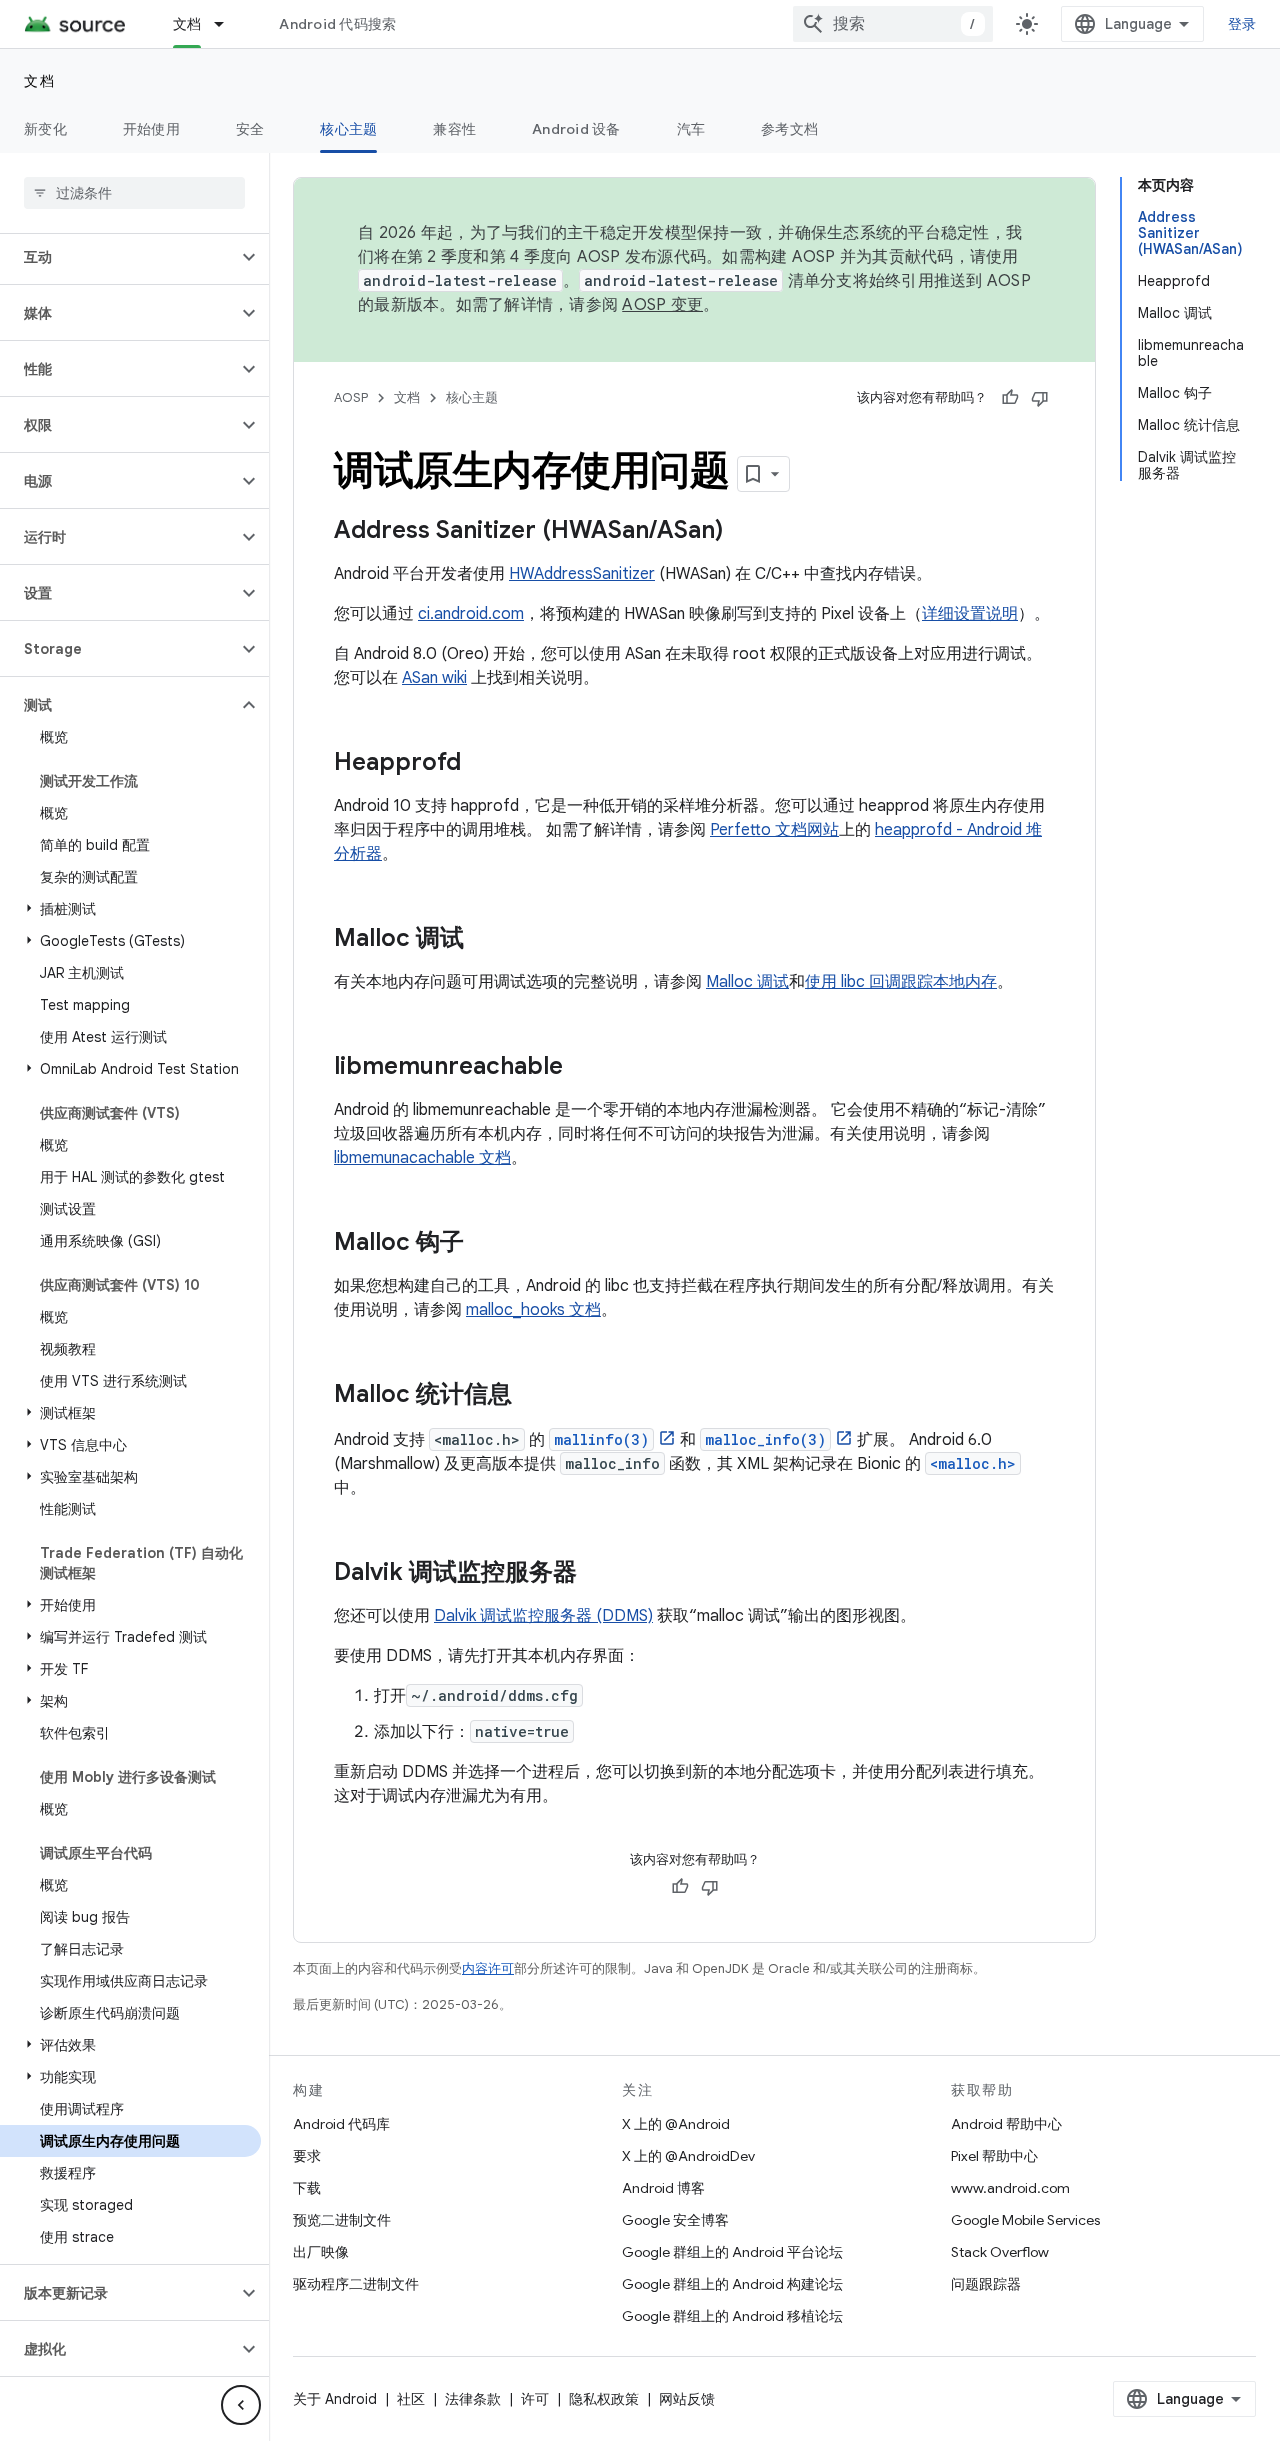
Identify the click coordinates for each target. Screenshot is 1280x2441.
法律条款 (473, 2399)
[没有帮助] (1040, 398)
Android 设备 (576, 129)
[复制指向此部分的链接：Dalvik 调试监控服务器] (597, 1574)
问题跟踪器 (986, 2284)
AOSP (351, 397)
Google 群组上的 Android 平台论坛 (732, 2252)
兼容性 (454, 129)
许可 (535, 2399)
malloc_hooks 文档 (533, 1310)
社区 (411, 2399)
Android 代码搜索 (337, 24)
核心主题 (348, 129)
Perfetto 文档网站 (774, 830)
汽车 (691, 129)
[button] (118, 257)
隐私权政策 (604, 2399)
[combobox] (893, 24)
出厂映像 (321, 2252)
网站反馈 (687, 2399)
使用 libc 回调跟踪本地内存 (901, 982)
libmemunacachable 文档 (422, 1158)
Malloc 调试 (747, 982)
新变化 (45, 129)
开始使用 (151, 129)
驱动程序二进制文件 (356, 2284)
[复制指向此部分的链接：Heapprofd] (481, 764)
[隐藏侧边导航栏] (241, 2405)
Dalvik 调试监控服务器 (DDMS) (543, 1616)
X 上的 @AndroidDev (688, 2156)
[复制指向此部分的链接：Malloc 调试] (484, 940)
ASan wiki (434, 678)
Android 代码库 (341, 2124)
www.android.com (1010, 2188)
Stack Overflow (1000, 2252)
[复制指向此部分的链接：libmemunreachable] (583, 1068)
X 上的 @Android (676, 2124)
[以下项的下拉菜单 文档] (228, 24)
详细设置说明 (970, 614)
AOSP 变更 (662, 305)
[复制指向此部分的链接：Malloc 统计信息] (532, 1396)
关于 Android (335, 2399)
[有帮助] (1010, 398)
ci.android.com (471, 614)
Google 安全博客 (675, 2220)
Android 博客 (663, 2188)
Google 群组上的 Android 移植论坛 (732, 2316)
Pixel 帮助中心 (994, 2156)
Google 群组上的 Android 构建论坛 (732, 2284)
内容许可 (488, 1968)
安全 (250, 129)
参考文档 (789, 129)
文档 (187, 24)
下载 (307, 2188)
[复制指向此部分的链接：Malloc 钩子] (484, 1244)
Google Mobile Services (1025, 2220)
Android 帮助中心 (1006, 2124)
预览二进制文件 (342, 2220)
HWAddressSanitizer (582, 574)
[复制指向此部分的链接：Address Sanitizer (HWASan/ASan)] (743, 532)
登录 (1242, 24)
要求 (307, 2156)
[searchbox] (134, 193)
